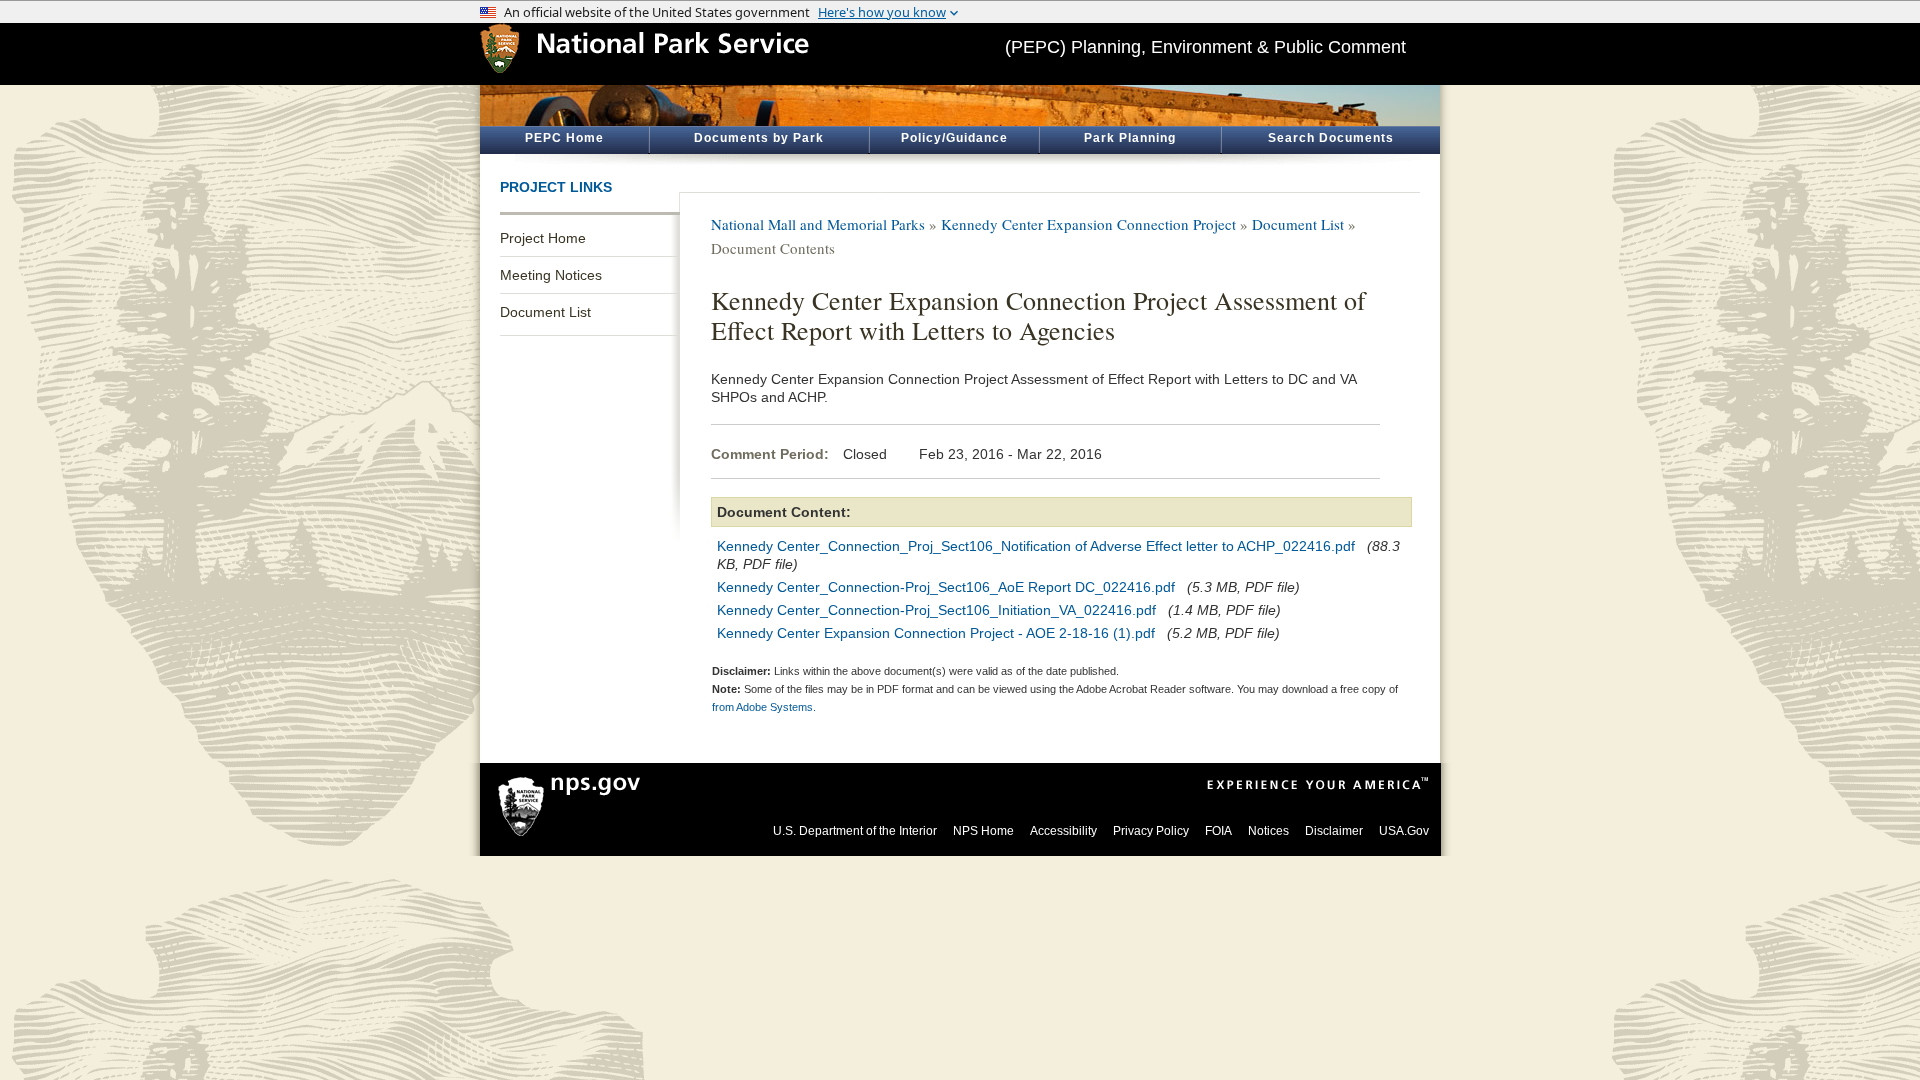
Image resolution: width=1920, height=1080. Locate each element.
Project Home (543, 238)
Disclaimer (1334, 831)
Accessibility (1063, 831)
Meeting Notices (551, 275)
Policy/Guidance (954, 138)
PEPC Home (564, 138)
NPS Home (983, 831)
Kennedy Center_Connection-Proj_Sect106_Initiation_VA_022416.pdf (936, 610)
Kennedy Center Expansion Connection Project (1088, 224)
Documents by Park (759, 138)
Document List (545, 312)
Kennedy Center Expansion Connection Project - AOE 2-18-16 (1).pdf (936, 633)
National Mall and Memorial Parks (818, 224)
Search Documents (1331, 138)
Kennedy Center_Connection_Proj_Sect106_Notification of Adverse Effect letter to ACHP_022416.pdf (1036, 546)
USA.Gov (1404, 831)
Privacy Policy (1151, 831)
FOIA (1218, 831)
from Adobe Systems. (764, 707)
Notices (1268, 831)
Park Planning (1130, 138)
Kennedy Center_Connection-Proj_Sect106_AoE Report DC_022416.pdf (946, 587)
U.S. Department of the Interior (855, 831)
